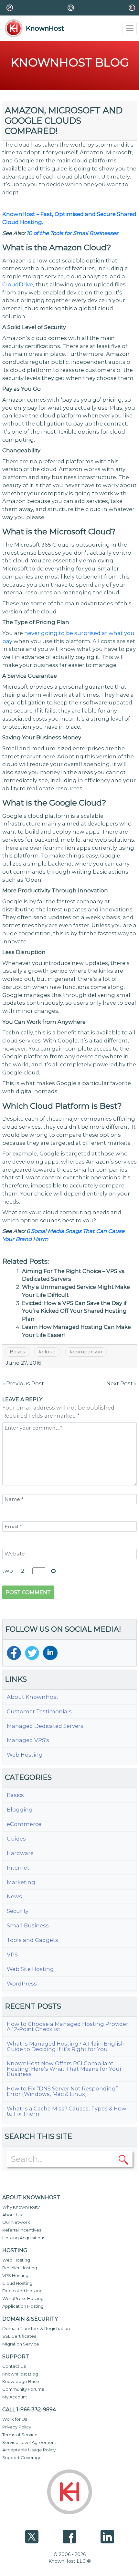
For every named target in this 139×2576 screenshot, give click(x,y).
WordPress (22, 1984)
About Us (12, 2215)
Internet (18, 1868)
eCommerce (24, 1824)
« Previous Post (23, 1383)
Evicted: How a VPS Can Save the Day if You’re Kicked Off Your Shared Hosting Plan (74, 1311)
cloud (49, 1352)
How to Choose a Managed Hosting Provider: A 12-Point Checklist (68, 2027)
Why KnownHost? (21, 2207)
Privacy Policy (17, 2427)
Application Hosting (23, 2306)
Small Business (28, 1926)
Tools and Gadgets (32, 1940)
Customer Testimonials (39, 1712)
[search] (123, 2159)
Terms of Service (20, 2435)
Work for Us (15, 2419)
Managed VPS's (28, 1740)
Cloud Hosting (17, 2283)
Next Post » (122, 1383)
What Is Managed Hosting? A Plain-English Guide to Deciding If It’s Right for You (66, 2046)
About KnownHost (33, 1697)
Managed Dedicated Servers (45, 1726)
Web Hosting (25, 1755)
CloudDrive (18, 284)
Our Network (16, 2222)
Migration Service (21, 2344)
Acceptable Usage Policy (29, 2450)
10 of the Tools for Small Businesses (72, 233)
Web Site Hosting (30, 1969)
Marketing (21, 1882)
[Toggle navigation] (130, 28)
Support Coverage (22, 2458)
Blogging (20, 1810)
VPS (12, 1955)
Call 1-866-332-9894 (29, 2410)
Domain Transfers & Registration (36, 2328)
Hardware (20, 1853)
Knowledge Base (21, 2381)
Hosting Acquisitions (24, 2238)
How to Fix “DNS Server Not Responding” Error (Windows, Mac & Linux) (62, 2091)
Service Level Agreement (29, 2442)
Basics (17, 1352)
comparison (87, 1352)
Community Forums (23, 2389)
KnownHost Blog (20, 2374)
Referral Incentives (22, 2230)
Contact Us (14, 2366)
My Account (15, 2397)
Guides (16, 1839)
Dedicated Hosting (22, 2291)
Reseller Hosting (20, 2268)
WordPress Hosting (23, 2298)
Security (18, 1911)
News (14, 1897)
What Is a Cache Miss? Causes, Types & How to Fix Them (67, 2111)
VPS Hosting (15, 2275)
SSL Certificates (19, 2336)
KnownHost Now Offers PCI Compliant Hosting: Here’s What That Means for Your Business (64, 2069)
